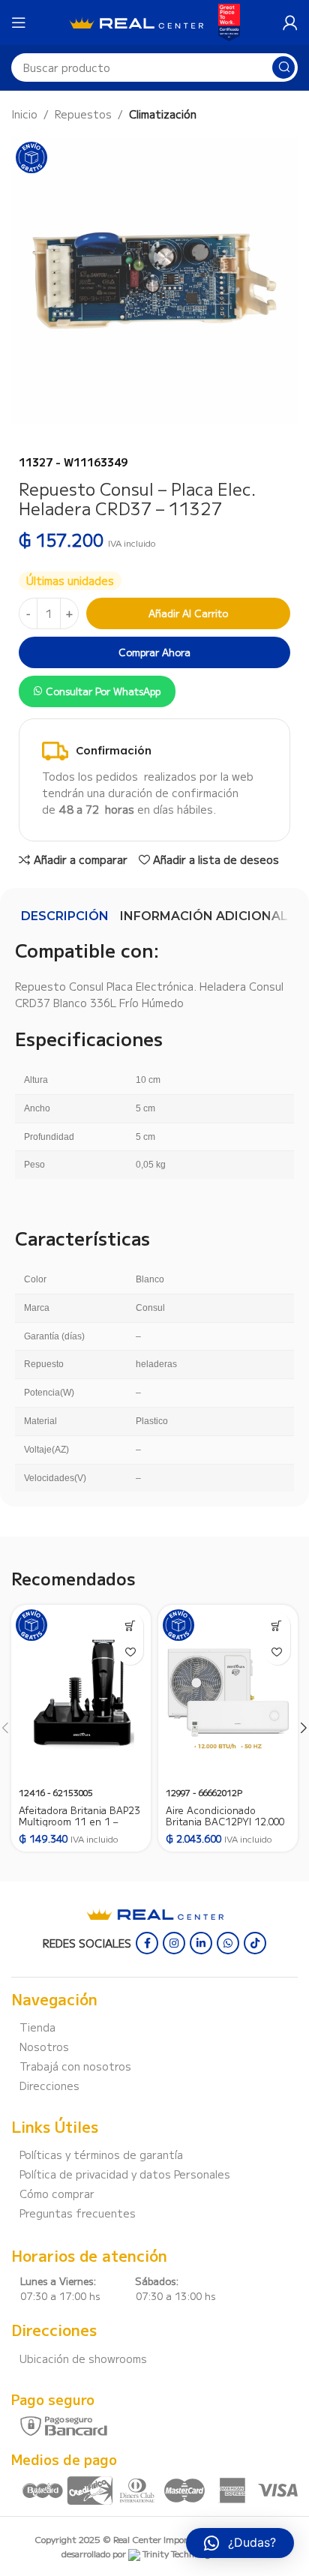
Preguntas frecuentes (78, 2213)
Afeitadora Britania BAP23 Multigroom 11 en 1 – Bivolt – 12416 (79, 1821)
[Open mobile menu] (19, 22)
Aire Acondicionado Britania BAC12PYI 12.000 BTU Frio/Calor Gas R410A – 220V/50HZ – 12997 (227, 1827)
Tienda (37, 2027)
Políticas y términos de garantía (101, 2155)
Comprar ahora (154, 652)
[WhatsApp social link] (228, 1943)
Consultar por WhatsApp (103, 691)
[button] (130, 1625)
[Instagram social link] (174, 1943)
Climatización (163, 114)
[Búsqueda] (283, 67)
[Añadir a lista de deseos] (130, 1652)
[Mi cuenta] (290, 22)
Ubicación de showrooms (83, 2359)
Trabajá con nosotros (75, 2066)
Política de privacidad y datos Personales (125, 2174)
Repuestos (83, 114)
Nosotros (44, 2047)
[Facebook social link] (147, 1943)
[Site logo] (136, 21)
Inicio (24, 114)
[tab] (65, 916)
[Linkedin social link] (201, 1943)
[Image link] (155, 1912)
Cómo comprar (57, 2194)
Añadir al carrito (188, 613)
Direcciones (49, 2086)
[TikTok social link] (255, 1943)
